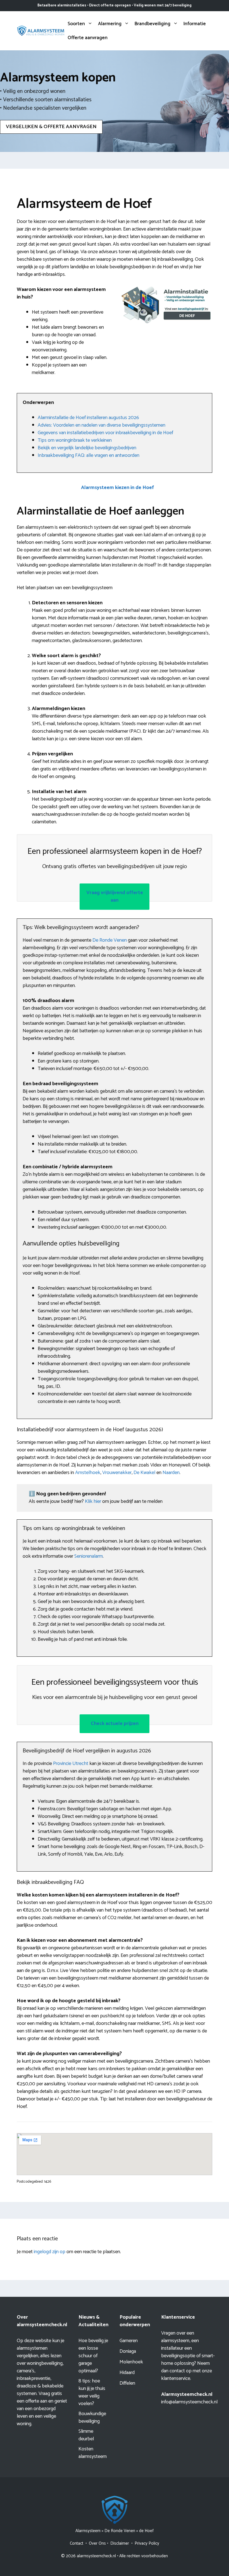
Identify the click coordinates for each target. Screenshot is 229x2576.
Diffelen (127, 2383)
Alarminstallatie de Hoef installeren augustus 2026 (88, 418)
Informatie (195, 24)
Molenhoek (131, 2362)
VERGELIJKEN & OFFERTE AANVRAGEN (51, 127)
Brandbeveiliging (152, 24)
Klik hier (94, 1501)
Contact (77, 2543)
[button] (117, 488)
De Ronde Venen (110, 940)
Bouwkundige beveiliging (92, 2418)
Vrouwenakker (117, 1473)
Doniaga (128, 2351)
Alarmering (110, 24)
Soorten (76, 24)
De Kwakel (144, 1473)
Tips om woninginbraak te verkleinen (75, 440)
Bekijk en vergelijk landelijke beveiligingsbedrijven (87, 448)
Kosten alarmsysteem (93, 2453)
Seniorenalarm (89, 1556)
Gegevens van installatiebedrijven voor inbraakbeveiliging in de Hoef (105, 433)
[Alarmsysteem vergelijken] (41, 30)
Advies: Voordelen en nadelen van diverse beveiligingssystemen (102, 425)
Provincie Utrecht (71, 1764)
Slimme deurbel (86, 2435)
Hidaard (127, 2373)
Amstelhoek (88, 1473)
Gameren (129, 2341)
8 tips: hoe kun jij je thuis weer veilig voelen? (92, 2392)
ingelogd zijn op (50, 2252)
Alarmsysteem (88, 2531)
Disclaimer (120, 2543)
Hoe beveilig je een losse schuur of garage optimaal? (93, 2356)
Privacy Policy (147, 2543)
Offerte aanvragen (88, 38)
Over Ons (97, 2543)
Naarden (171, 1473)
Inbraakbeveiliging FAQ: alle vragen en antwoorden (89, 455)
